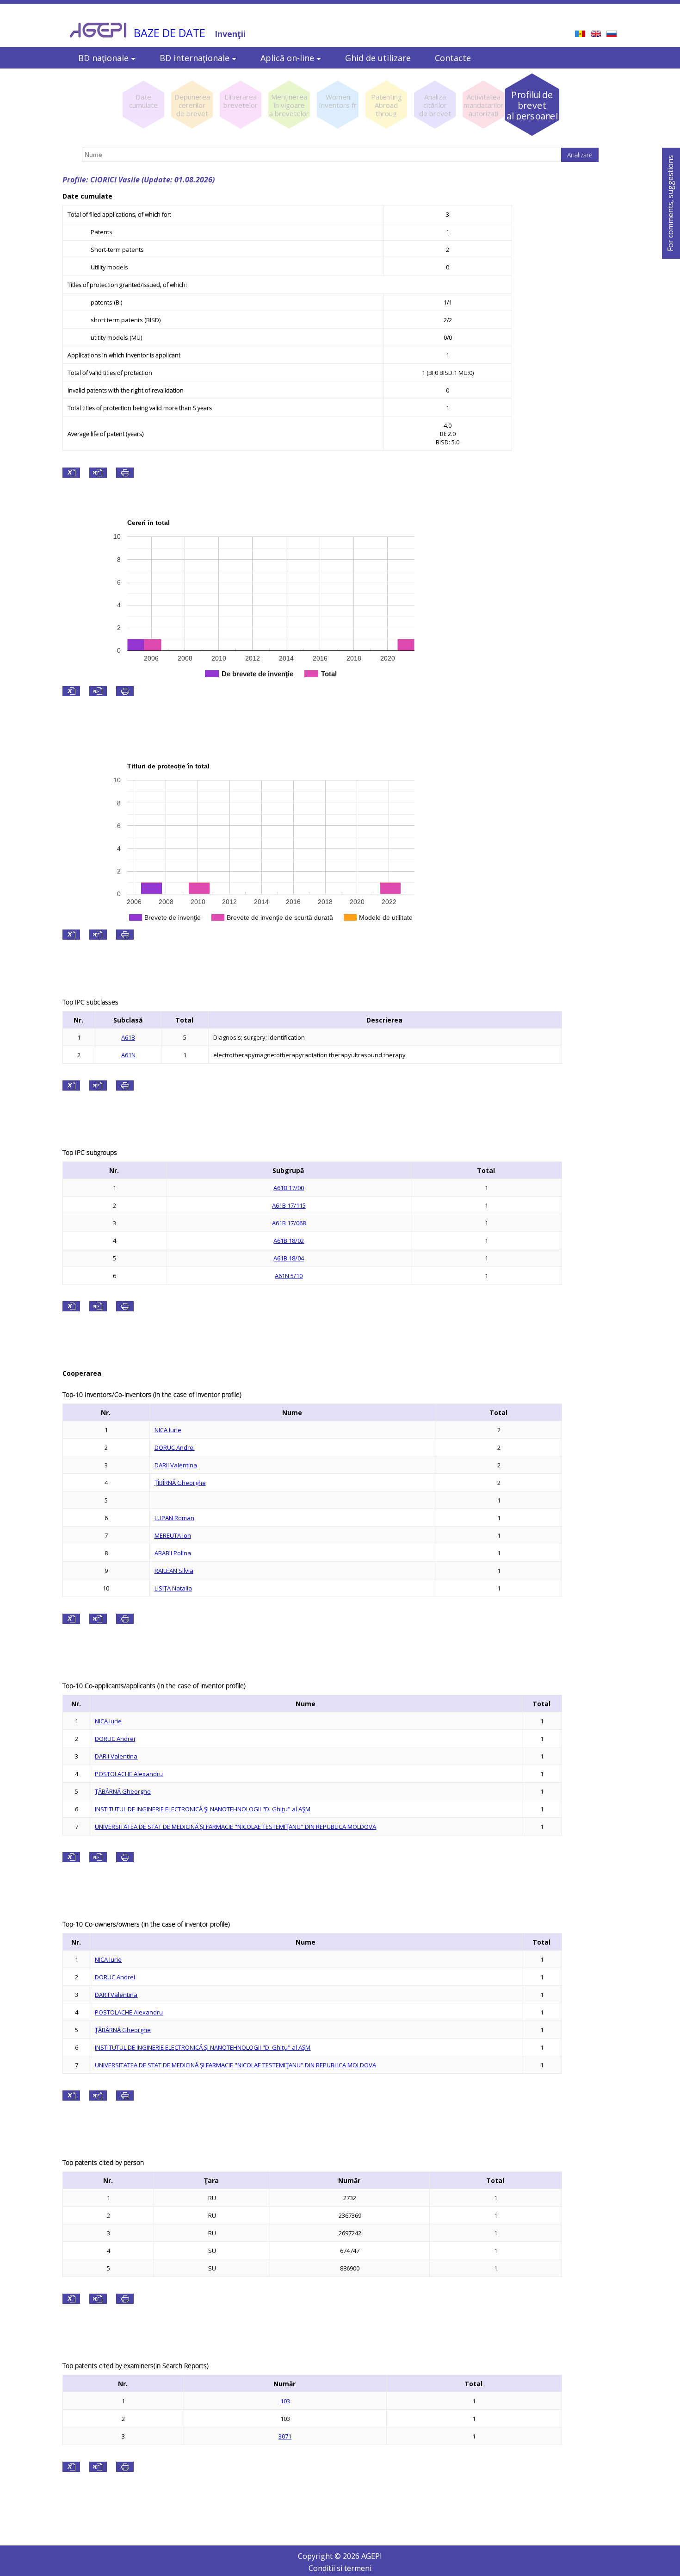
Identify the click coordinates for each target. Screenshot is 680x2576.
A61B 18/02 (289, 1241)
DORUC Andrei (175, 1447)
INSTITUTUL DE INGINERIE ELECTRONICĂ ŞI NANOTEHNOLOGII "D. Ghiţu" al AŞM (203, 1809)
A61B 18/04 (289, 1258)
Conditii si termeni (340, 2568)
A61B (128, 1037)
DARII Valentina (176, 1465)
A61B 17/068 (289, 1223)
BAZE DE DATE (170, 33)
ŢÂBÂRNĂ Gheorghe (123, 1791)
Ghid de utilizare (378, 58)
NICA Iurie (168, 1430)
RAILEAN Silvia (174, 1571)
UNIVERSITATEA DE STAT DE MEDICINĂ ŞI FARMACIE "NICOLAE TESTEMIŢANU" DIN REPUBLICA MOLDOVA (235, 1827)
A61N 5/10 (289, 1276)
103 (285, 2401)
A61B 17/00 (289, 1188)
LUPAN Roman (174, 1518)
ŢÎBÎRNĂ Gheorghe (180, 1483)
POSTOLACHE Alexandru (129, 1774)
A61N (128, 1055)
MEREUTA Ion (173, 1535)
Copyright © (320, 2556)
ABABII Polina (173, 1553)
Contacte (453, 58)
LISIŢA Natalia (173, 1588)
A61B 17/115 (289, 1205)
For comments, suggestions (670, 203)
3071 (285, 2436)
